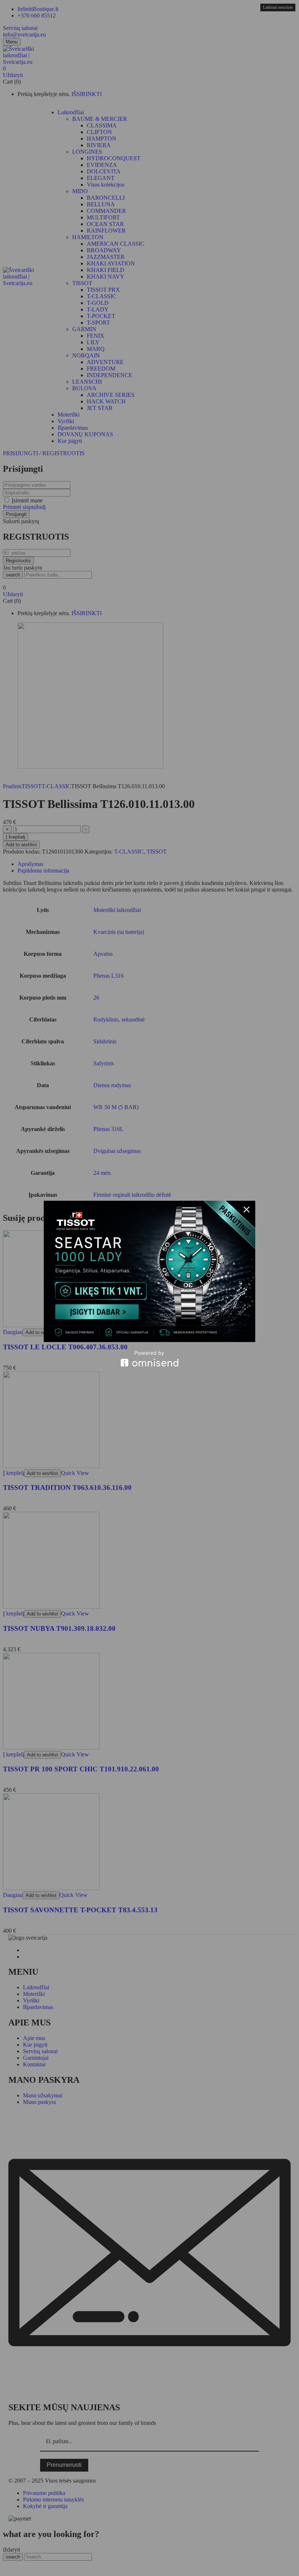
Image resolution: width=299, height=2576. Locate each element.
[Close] (246, 1210)
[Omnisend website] (149, 1359)
